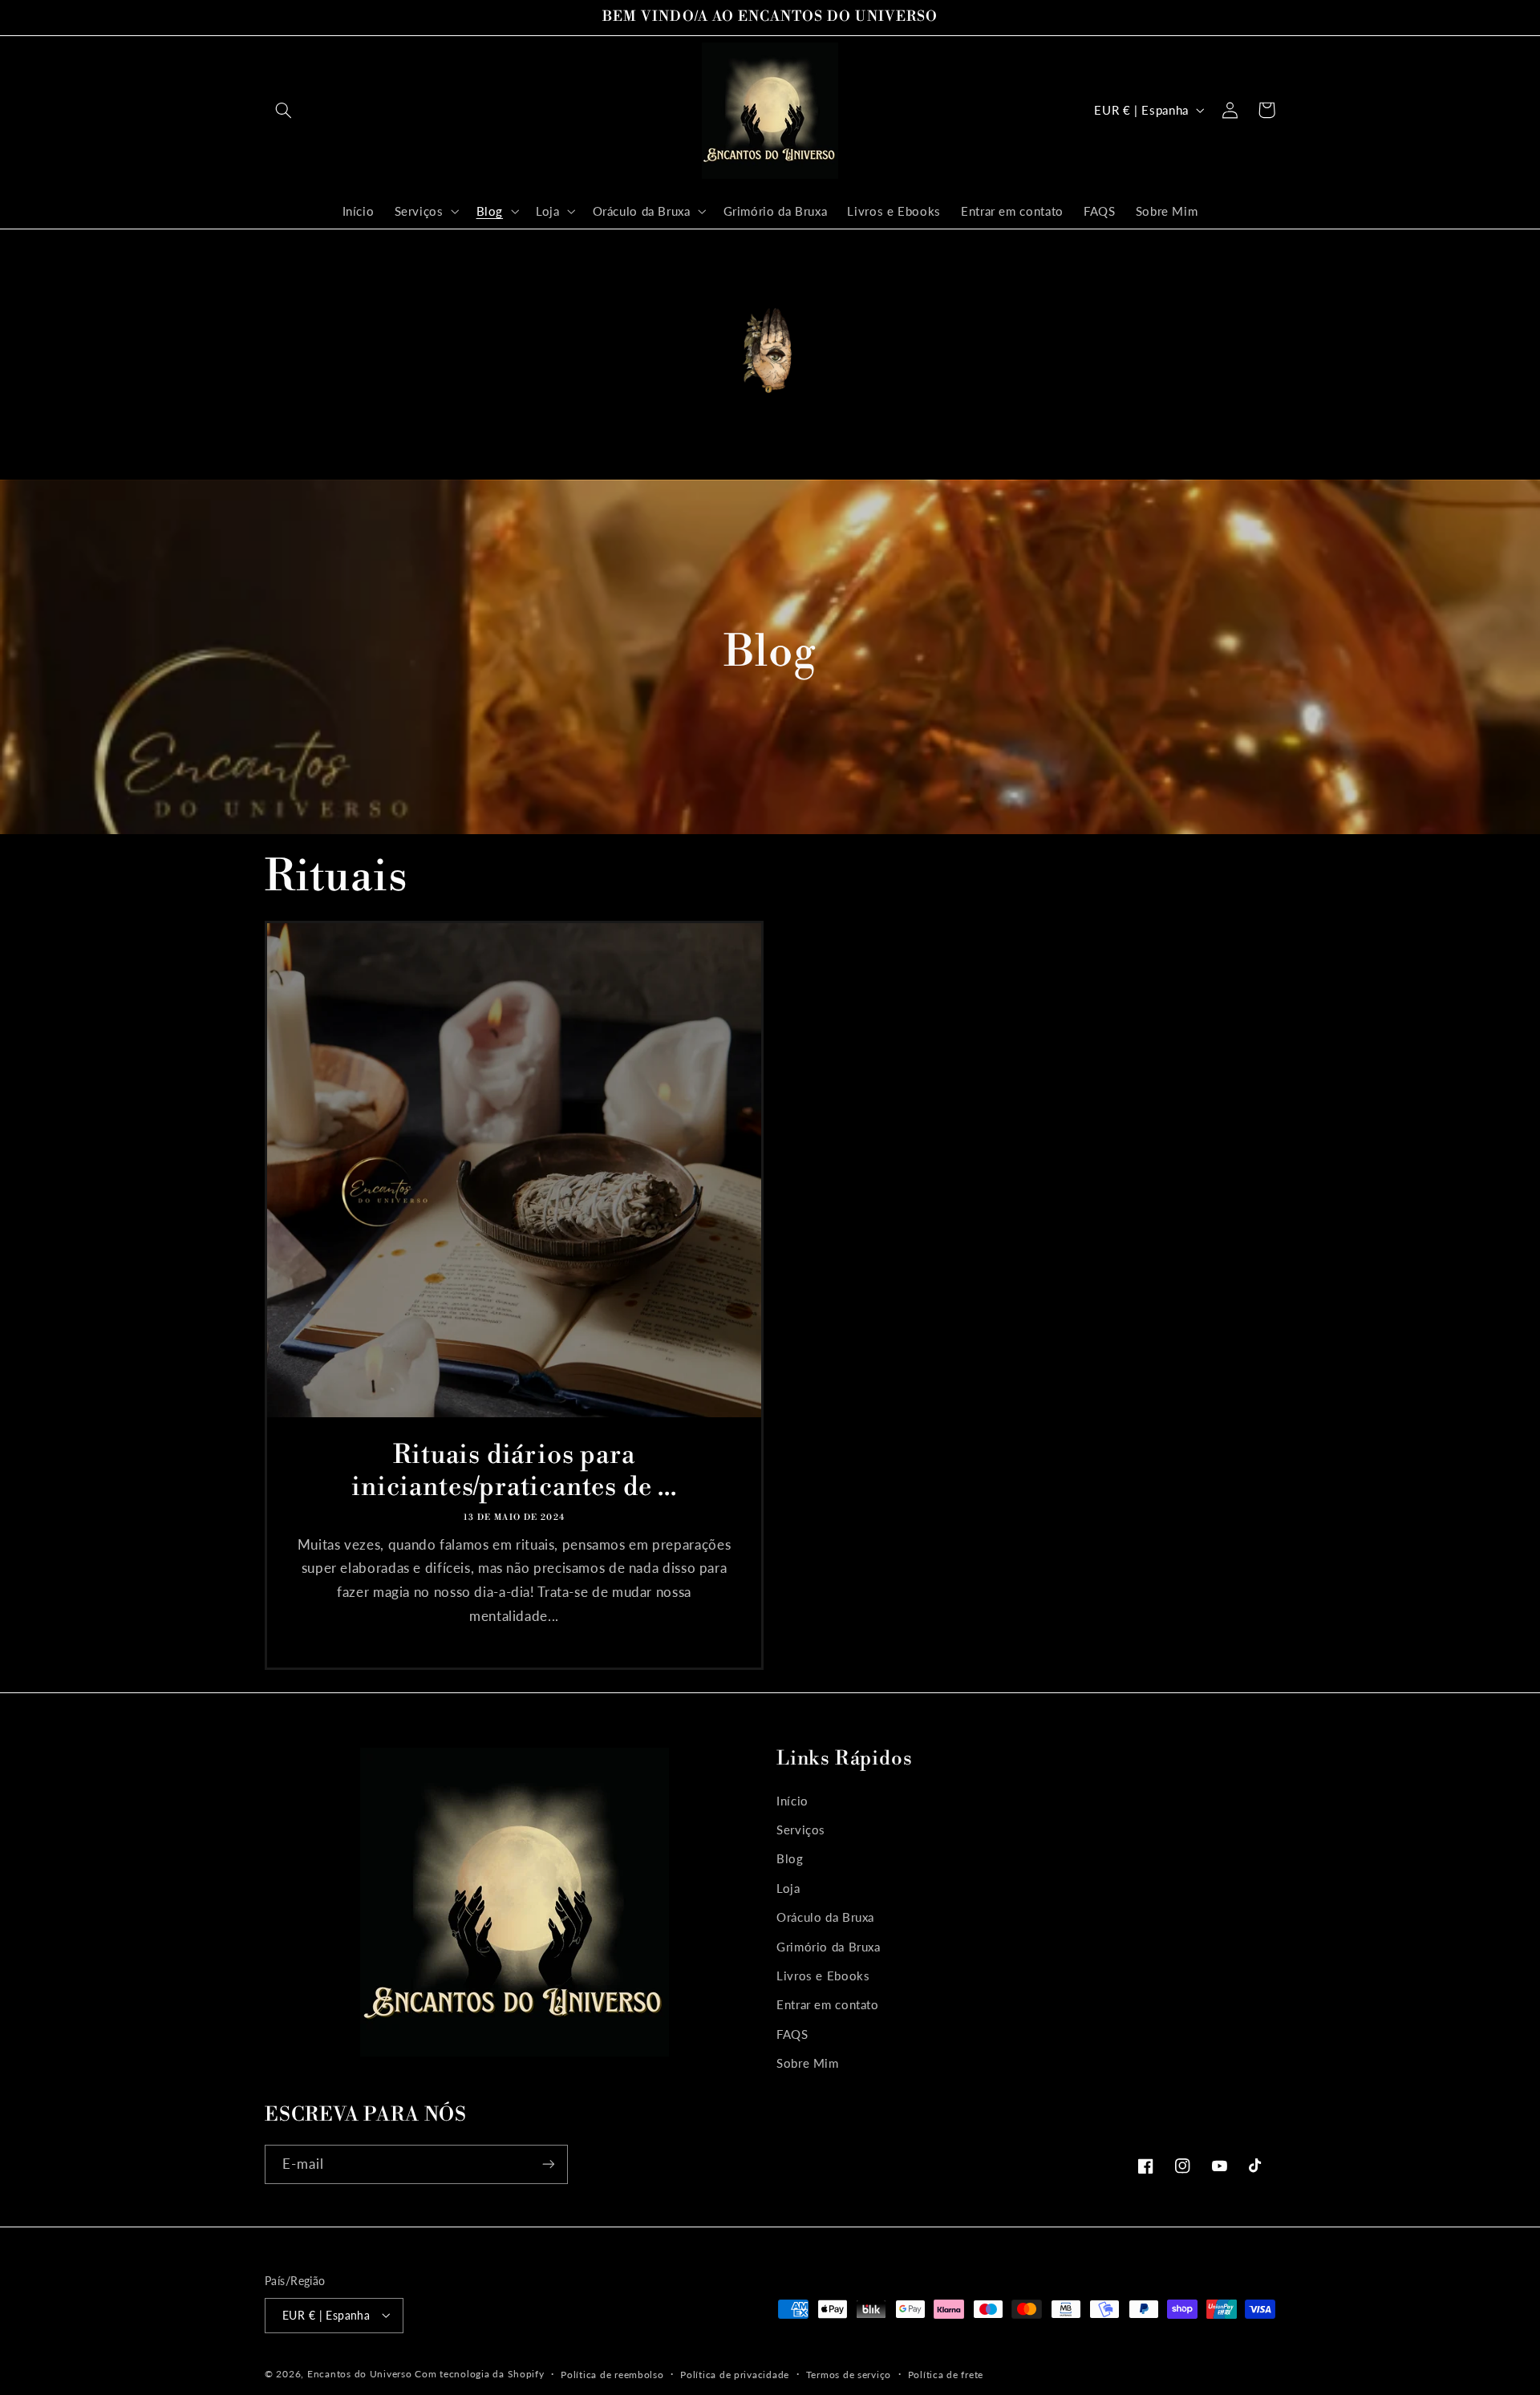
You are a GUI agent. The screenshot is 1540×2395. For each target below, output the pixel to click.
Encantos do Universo (361, 2373)
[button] (283, 110)
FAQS (792, 2034)
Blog (790, 1859)
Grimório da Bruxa (829, 1947)
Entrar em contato (828, 2005)
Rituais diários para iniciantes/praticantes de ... (514, 1473)
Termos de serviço (849, 2374)
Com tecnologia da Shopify (479, 2373)
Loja (788, 1888)
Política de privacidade (735, 2374)
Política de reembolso (612, 2374)
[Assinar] (549, 2164)
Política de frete (946, 2374)
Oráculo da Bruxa (825, 1917)
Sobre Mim (808, 2063)
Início (792, 1801)
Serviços (801, 1830)
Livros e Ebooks (823, 1976)
